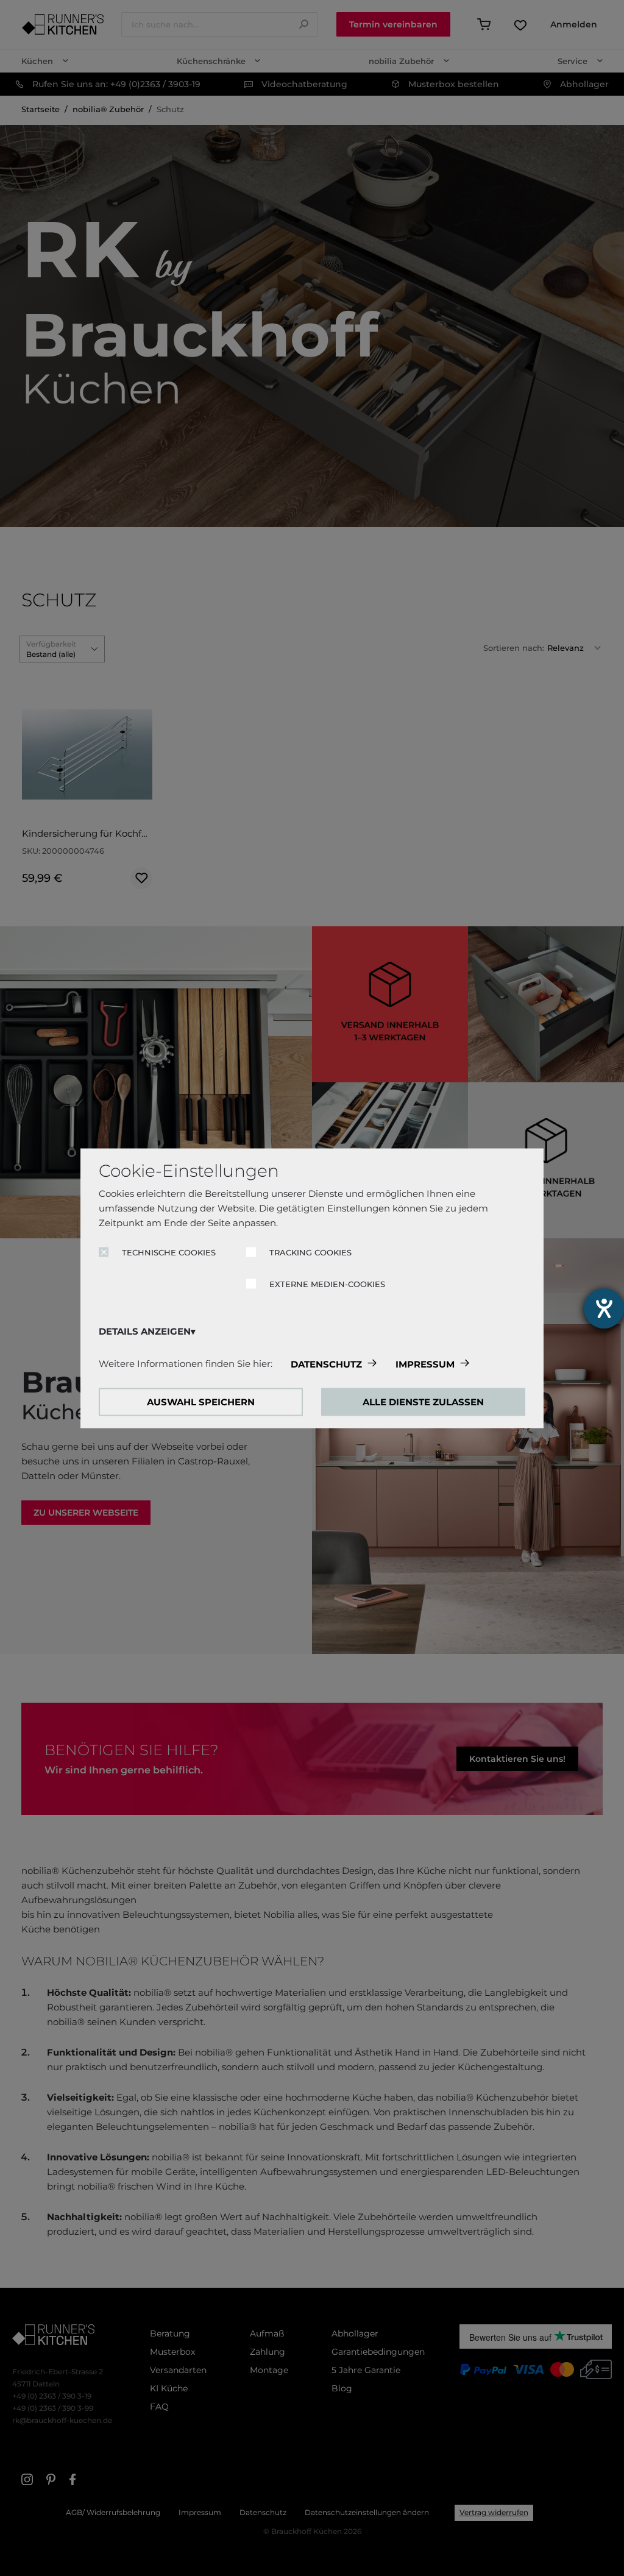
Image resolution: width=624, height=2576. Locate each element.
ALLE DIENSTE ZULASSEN (423, 1401)
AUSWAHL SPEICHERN (201, 1401)
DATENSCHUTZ (326, 1364)
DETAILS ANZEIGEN (145, 1331)
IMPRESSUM (425, 1364)
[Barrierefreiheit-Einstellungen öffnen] (604, 1308)
